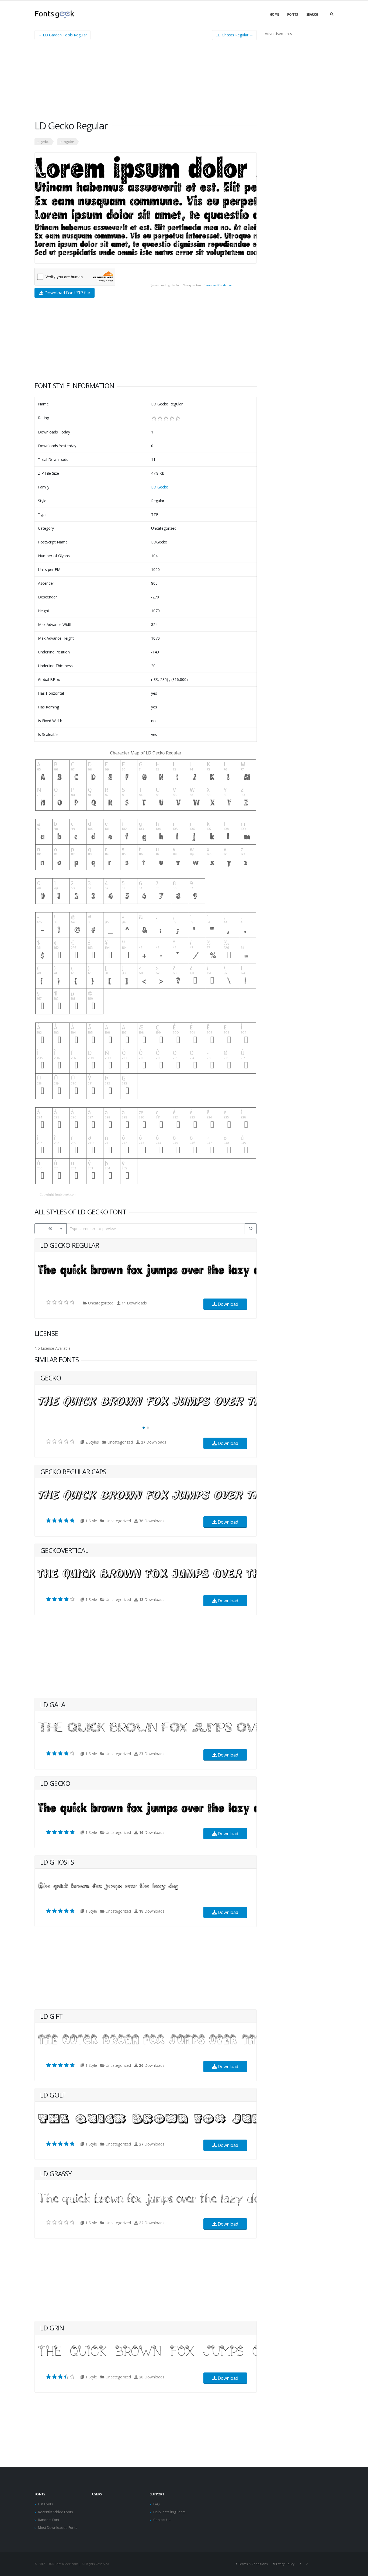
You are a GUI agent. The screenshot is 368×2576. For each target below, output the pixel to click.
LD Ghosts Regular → (234, 35)
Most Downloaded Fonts (58, 2528)
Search (312, 14)
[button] (144, 1428)
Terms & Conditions (253, 2564)
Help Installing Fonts (169, 2512)
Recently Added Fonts (55, 2512)
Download (227, 1304)
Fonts (293, 14)
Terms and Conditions (218, 285)
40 (50, 1228)
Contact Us (162, 2520)
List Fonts (46, 2504)
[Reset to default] (251, 1229)
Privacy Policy (284, 2564)
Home (274, 14)
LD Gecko (160, 487)
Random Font (49, 2520)
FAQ (157, 2504)
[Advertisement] (146, 82)
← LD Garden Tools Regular (63, 35)
